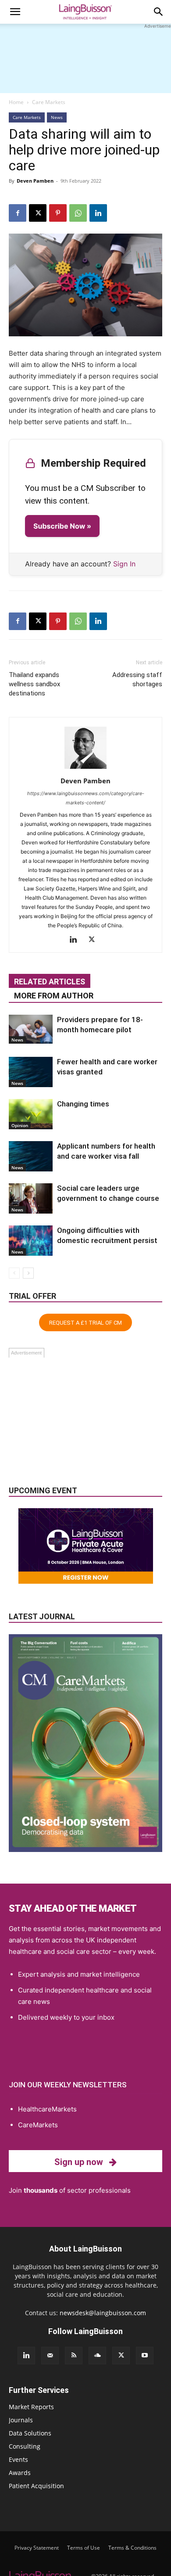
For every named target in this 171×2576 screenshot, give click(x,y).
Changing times (83, 1104)
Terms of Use (84, 2548)
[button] (15, 12)
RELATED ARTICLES (50, 982)
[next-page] (28, 1273)
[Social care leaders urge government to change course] (31, 1198)
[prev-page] (14, 1273)
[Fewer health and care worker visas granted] (31, 1072)
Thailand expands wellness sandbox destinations (34, 684)
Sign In (124, 564)
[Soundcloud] (97, 2356)
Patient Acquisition (36, 2486)
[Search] (159, 12)
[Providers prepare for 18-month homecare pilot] (31, 1029)
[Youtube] (145, 2356)
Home (16, 102)
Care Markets (49, 102)
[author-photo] (85, 769)
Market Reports (31, 2407)
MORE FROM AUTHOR (54, 996)
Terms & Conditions (132, 2548)
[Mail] (50, 2356)
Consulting (25, 2446)
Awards (20, 2473)
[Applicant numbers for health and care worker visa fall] (31, 1156)
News (57, 117)
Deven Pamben (35, 181)
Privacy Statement (37, 2548)
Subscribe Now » (62, 526)
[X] (38, 213)
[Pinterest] (58, 213)
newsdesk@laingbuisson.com (103, 2313)
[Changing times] (31, 1114)
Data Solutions (30, 2433)
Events (18, 2459)
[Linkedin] (98, 213)
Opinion (20, 1125)
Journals (21, 2420)
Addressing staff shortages (137, 679)
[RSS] (74, 2356)
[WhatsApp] (78, 213)
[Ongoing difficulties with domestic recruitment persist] (31, 1241)
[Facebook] (18, 213)
